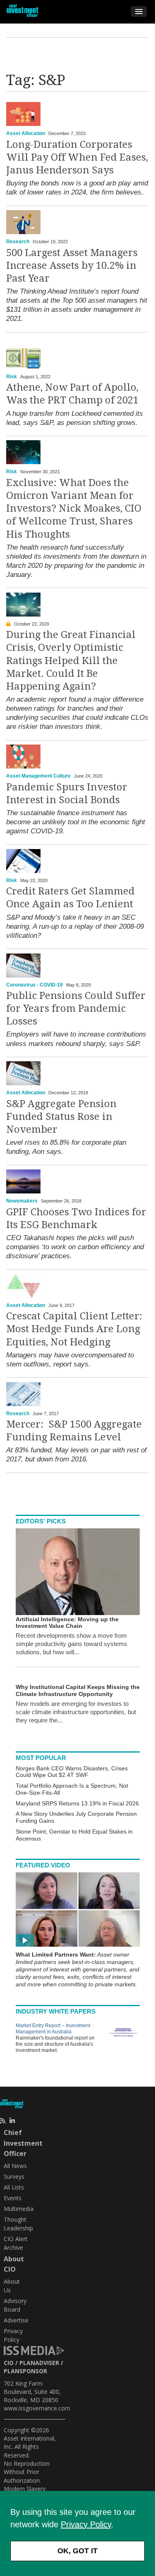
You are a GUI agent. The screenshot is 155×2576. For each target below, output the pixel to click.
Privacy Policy (86, 2524)
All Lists (14, 2187)
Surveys (14, 2176)
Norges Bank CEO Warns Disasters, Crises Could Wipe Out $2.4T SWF (72, 1772)
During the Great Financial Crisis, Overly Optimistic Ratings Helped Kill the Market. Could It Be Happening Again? (71, 661)
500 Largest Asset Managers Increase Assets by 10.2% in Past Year (72, 266)
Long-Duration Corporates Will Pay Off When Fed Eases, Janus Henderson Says (77, 157)
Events (13, 2198)
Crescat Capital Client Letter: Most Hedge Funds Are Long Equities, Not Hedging (74, 1329)
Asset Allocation (26, 133)
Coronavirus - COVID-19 (35, 985)
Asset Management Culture (38, 776)
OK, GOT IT (77, 2551)
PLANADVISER (39, 2363)
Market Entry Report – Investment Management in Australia (53, 2029)
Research (18, 242)
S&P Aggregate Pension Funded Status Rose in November (61, 1117)
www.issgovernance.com (37, 2408)
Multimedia (19, 2209)
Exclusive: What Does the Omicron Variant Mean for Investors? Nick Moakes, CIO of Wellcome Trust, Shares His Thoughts (74, 509)
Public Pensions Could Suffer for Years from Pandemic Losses (76, 1008)
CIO (9, 2363)
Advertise (16, 2320)
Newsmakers (22, 1201)
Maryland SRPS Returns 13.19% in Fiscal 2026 (77, 1803)
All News (15, 2166)
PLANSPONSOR (25, 2371)
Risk (12, 377)
